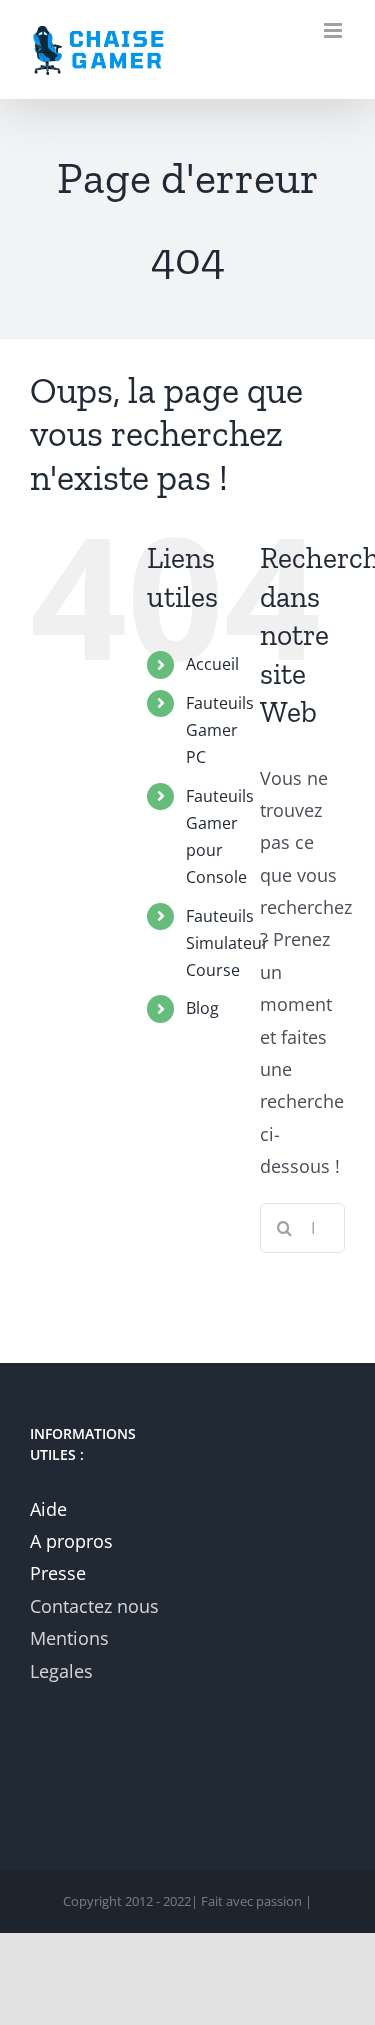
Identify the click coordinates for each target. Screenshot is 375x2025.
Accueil (212, 664)
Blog (202, 1008)
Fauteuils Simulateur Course (227, 943)
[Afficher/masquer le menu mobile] (334, 30)
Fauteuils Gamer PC (220, 730)
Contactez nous (94, 1606)
